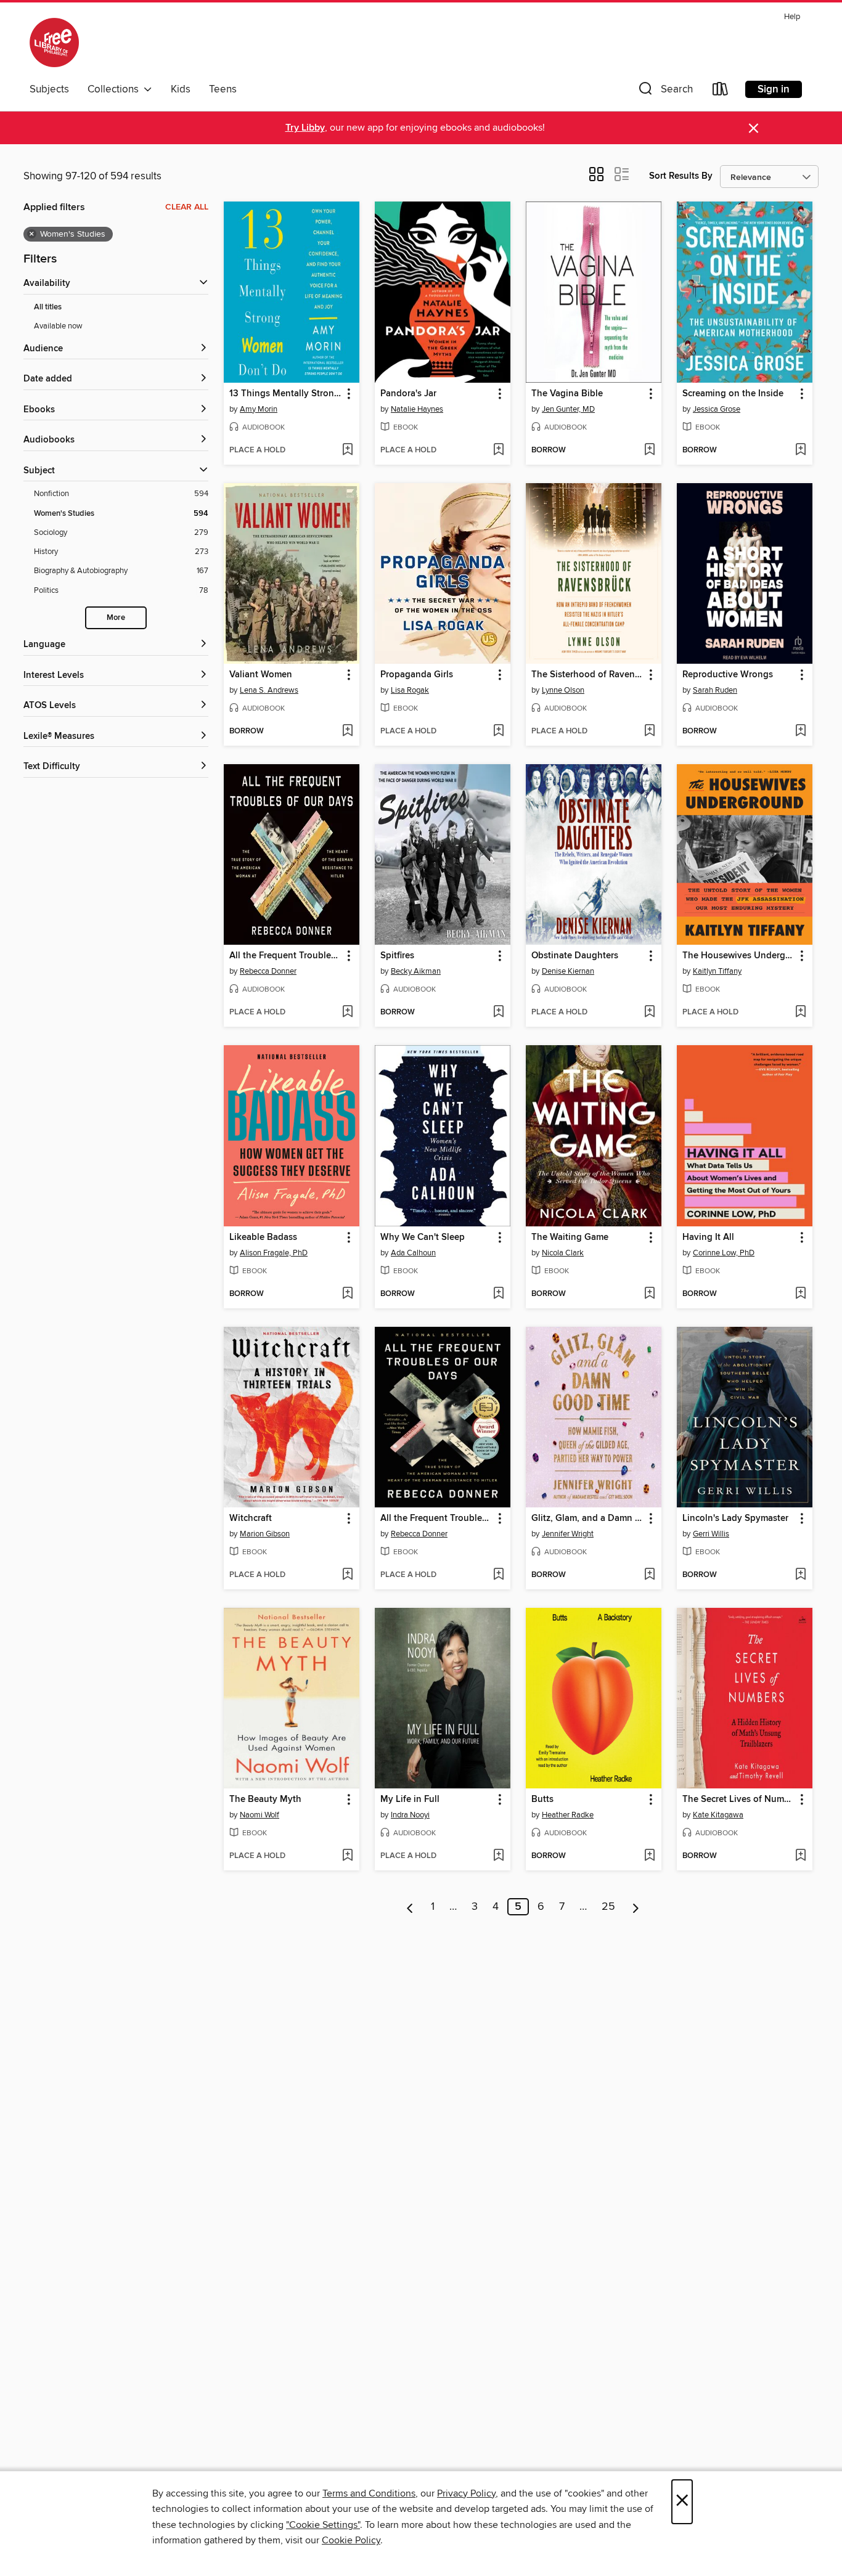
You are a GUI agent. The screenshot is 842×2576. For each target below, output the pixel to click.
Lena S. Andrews (269, 690)
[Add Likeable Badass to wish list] (347, 1294)
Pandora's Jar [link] (408, 394)
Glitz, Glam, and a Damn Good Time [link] (588, 1518)
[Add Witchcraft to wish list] (347, 1575)
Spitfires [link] (397, 956)
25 (608, 1907)
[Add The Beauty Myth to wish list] (347, 1856)
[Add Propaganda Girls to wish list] (498, 732)
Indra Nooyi (410, 1815)
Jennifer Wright (568, 1534)
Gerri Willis (711, 1534)
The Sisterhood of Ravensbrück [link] (588, 675)
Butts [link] (542, 1800)
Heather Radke (568, 1815)
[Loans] (721, 92)
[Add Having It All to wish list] (800, 1294)
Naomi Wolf (260, 1815)
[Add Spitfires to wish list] (498, 1013)
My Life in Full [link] (410, 1800)
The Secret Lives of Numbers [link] (739, 1800)
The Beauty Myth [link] (265, 1800)
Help (792, 17)
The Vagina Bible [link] (567, 394)
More (116, 618)
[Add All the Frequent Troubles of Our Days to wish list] (347, 1013)
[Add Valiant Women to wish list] (347, 732)
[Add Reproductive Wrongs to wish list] (800, 732)
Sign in (774, 89)
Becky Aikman (416, 971)
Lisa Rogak (410, 690)
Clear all (187, 207)
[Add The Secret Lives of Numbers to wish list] (800, 1856)
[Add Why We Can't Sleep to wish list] (498, 1294)
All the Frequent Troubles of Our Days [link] (286, 956)
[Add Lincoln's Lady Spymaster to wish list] (800, 1575)
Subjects (49, 89)
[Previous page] (410, 1907)
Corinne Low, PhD (724, 1253)
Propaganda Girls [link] (417, 675)
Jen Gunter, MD (568, 409)
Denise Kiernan (568, 971)
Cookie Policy (351, 2540)
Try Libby (305, 128)
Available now (58, 326)
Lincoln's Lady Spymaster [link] (735, 1518)
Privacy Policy (466, 2493)
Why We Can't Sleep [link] (423, 1237)
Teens (223, 89)
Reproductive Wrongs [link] (728, 675)
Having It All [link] (708, 1237)
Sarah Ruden (715, 690)
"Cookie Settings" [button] (323, 2525)
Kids (181, 89)
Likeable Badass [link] (263, 1237)
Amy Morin (259, 409)
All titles (48, 307)
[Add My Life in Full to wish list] (498, 1856)
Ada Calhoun (413, 1253)
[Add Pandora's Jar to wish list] (498, 450)
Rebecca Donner (268, 971)
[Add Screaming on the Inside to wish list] (800, 450)
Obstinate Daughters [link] (575, 956)
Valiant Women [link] (261, 675)
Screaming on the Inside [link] (733, 394)
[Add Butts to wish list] (649, 1856)
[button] (664, 92)
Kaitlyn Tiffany (717, 971)
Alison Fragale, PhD (274, 1253)
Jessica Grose (717, 409)
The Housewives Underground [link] (739, 956)
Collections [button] (116, 89)
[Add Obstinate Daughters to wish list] (649, 1013)
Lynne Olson (563, 690)
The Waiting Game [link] (570, 1237)
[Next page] (636, 1907)
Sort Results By (681, 176)
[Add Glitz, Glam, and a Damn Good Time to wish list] (649, 1575)
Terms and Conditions (369, 2493)
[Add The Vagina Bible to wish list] (649, 450)
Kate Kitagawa (718, 1815)
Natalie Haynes (417, 409)
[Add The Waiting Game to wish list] (649, 1294)
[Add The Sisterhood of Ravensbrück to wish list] (649, 732)
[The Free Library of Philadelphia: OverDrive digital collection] (54, 43)
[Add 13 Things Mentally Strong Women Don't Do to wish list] (347, 450)
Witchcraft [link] (251, 1518)
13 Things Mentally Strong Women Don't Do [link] (286, 394)
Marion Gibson (265, 1534)
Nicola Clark (563, 1253)
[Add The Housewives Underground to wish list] (800, 1013)
